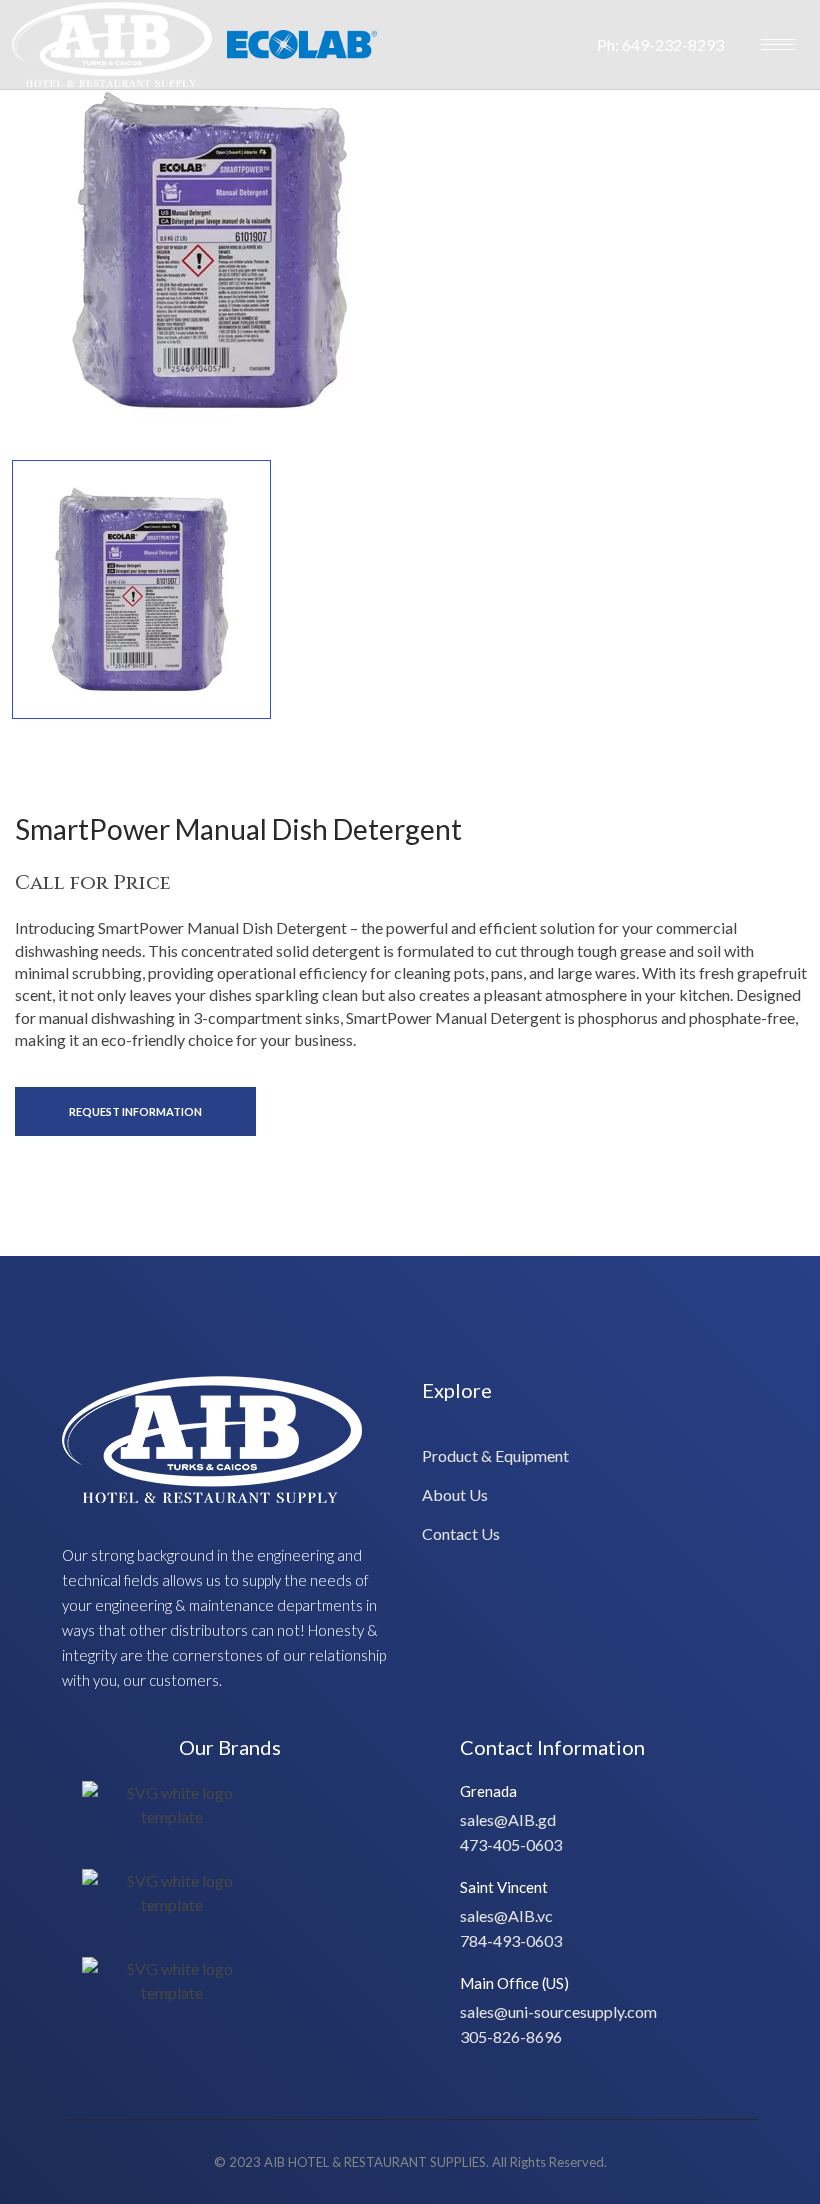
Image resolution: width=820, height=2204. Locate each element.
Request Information (135, 1111)
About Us (455, 1494)
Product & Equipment (495, 1455)
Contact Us (461, 1533)
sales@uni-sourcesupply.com (558, 2011)
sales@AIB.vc (506, 1915)
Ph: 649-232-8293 (660, 44)
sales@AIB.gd (508, 1819)
